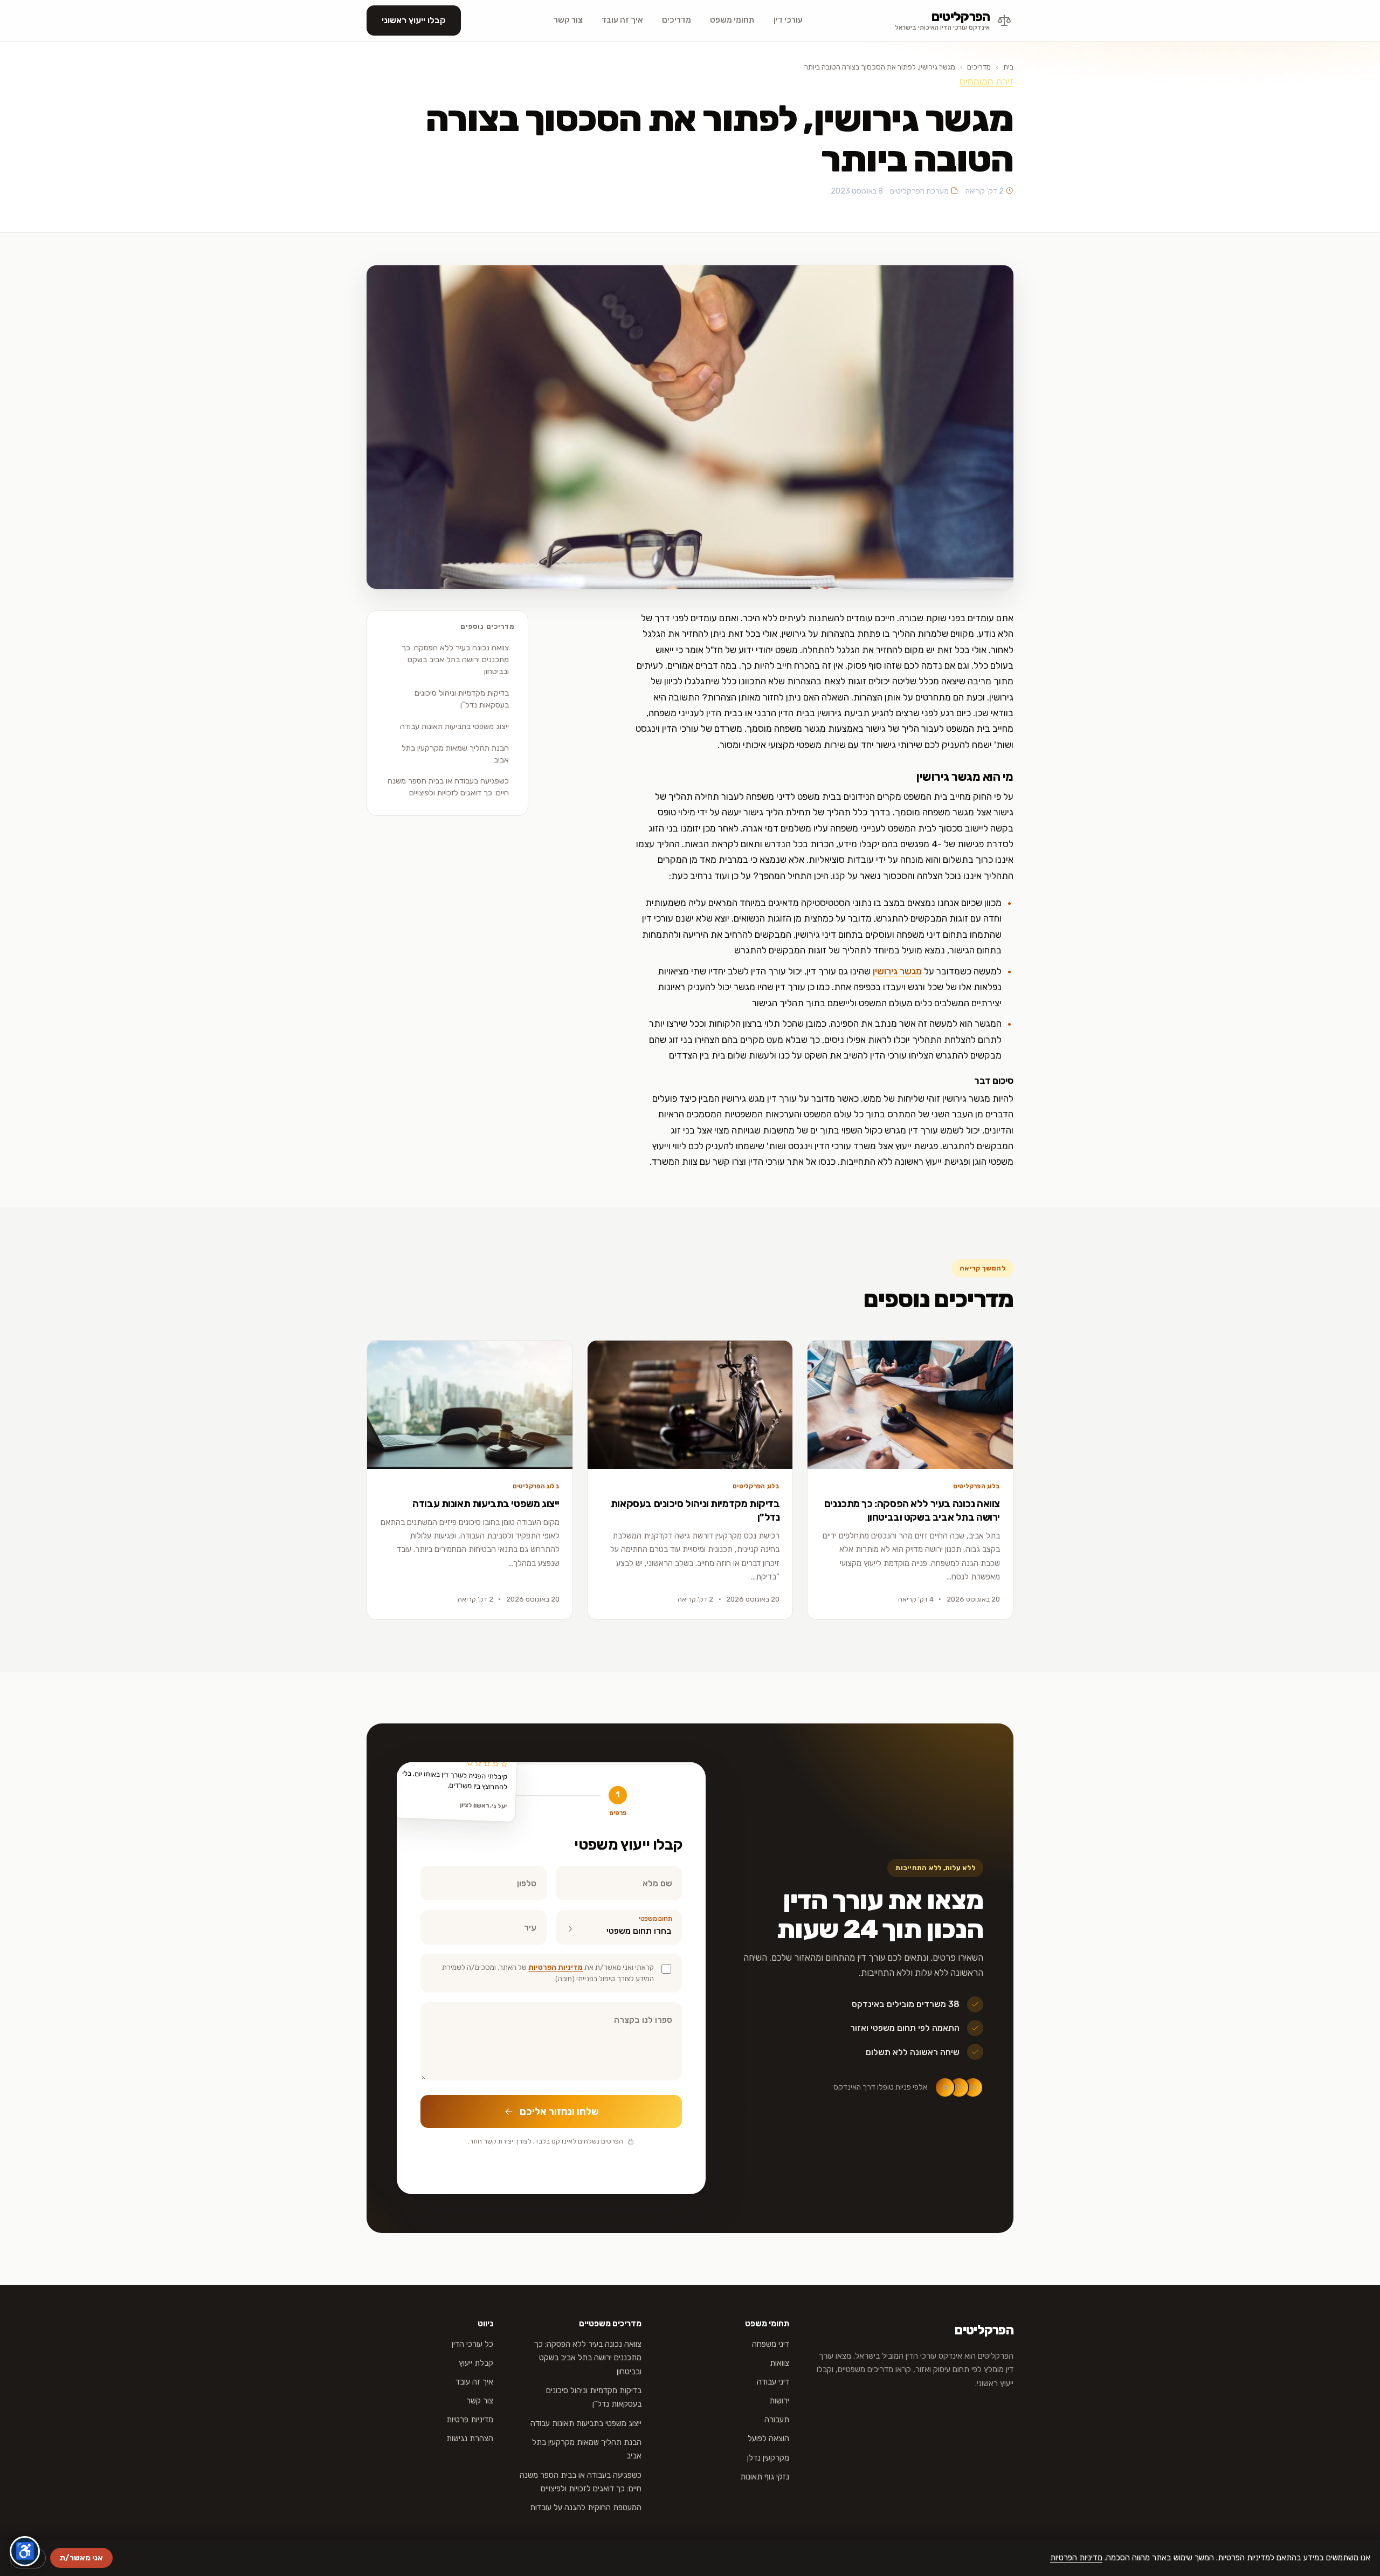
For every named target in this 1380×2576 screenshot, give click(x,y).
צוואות (779, 2363)
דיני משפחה (771, 2344)
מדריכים (677, 20)
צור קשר (568, 20)
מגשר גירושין (897, 971)
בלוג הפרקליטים (977, 1486)
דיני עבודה (773, 2382)
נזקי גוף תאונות (765, 2477)
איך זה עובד (622, 20)
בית (1008, 67)
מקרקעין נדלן (768, 2458)
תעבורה (777, 2420)
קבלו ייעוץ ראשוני (414, 20)
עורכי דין (788, 20)
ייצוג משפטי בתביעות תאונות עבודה (454, 726)
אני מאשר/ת (81, 2558)
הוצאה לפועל (768, 2438)
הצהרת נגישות (470, 2438)
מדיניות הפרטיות (556, 1967)
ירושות (779, 2401)
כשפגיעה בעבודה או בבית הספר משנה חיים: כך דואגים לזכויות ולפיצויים (448, 787)
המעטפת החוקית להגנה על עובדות (586, 2508)
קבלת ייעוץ (476, 2363)
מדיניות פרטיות (470, 2420)
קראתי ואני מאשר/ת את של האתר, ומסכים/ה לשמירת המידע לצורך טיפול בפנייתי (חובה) (548, 1973)
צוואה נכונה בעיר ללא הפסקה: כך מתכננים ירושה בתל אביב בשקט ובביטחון (455, 660)
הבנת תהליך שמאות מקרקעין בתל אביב (455, 754)
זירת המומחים (986, 81)
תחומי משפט (732, 20)
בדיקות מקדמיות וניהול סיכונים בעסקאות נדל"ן (462, 699)
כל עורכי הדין (472, 2344)
